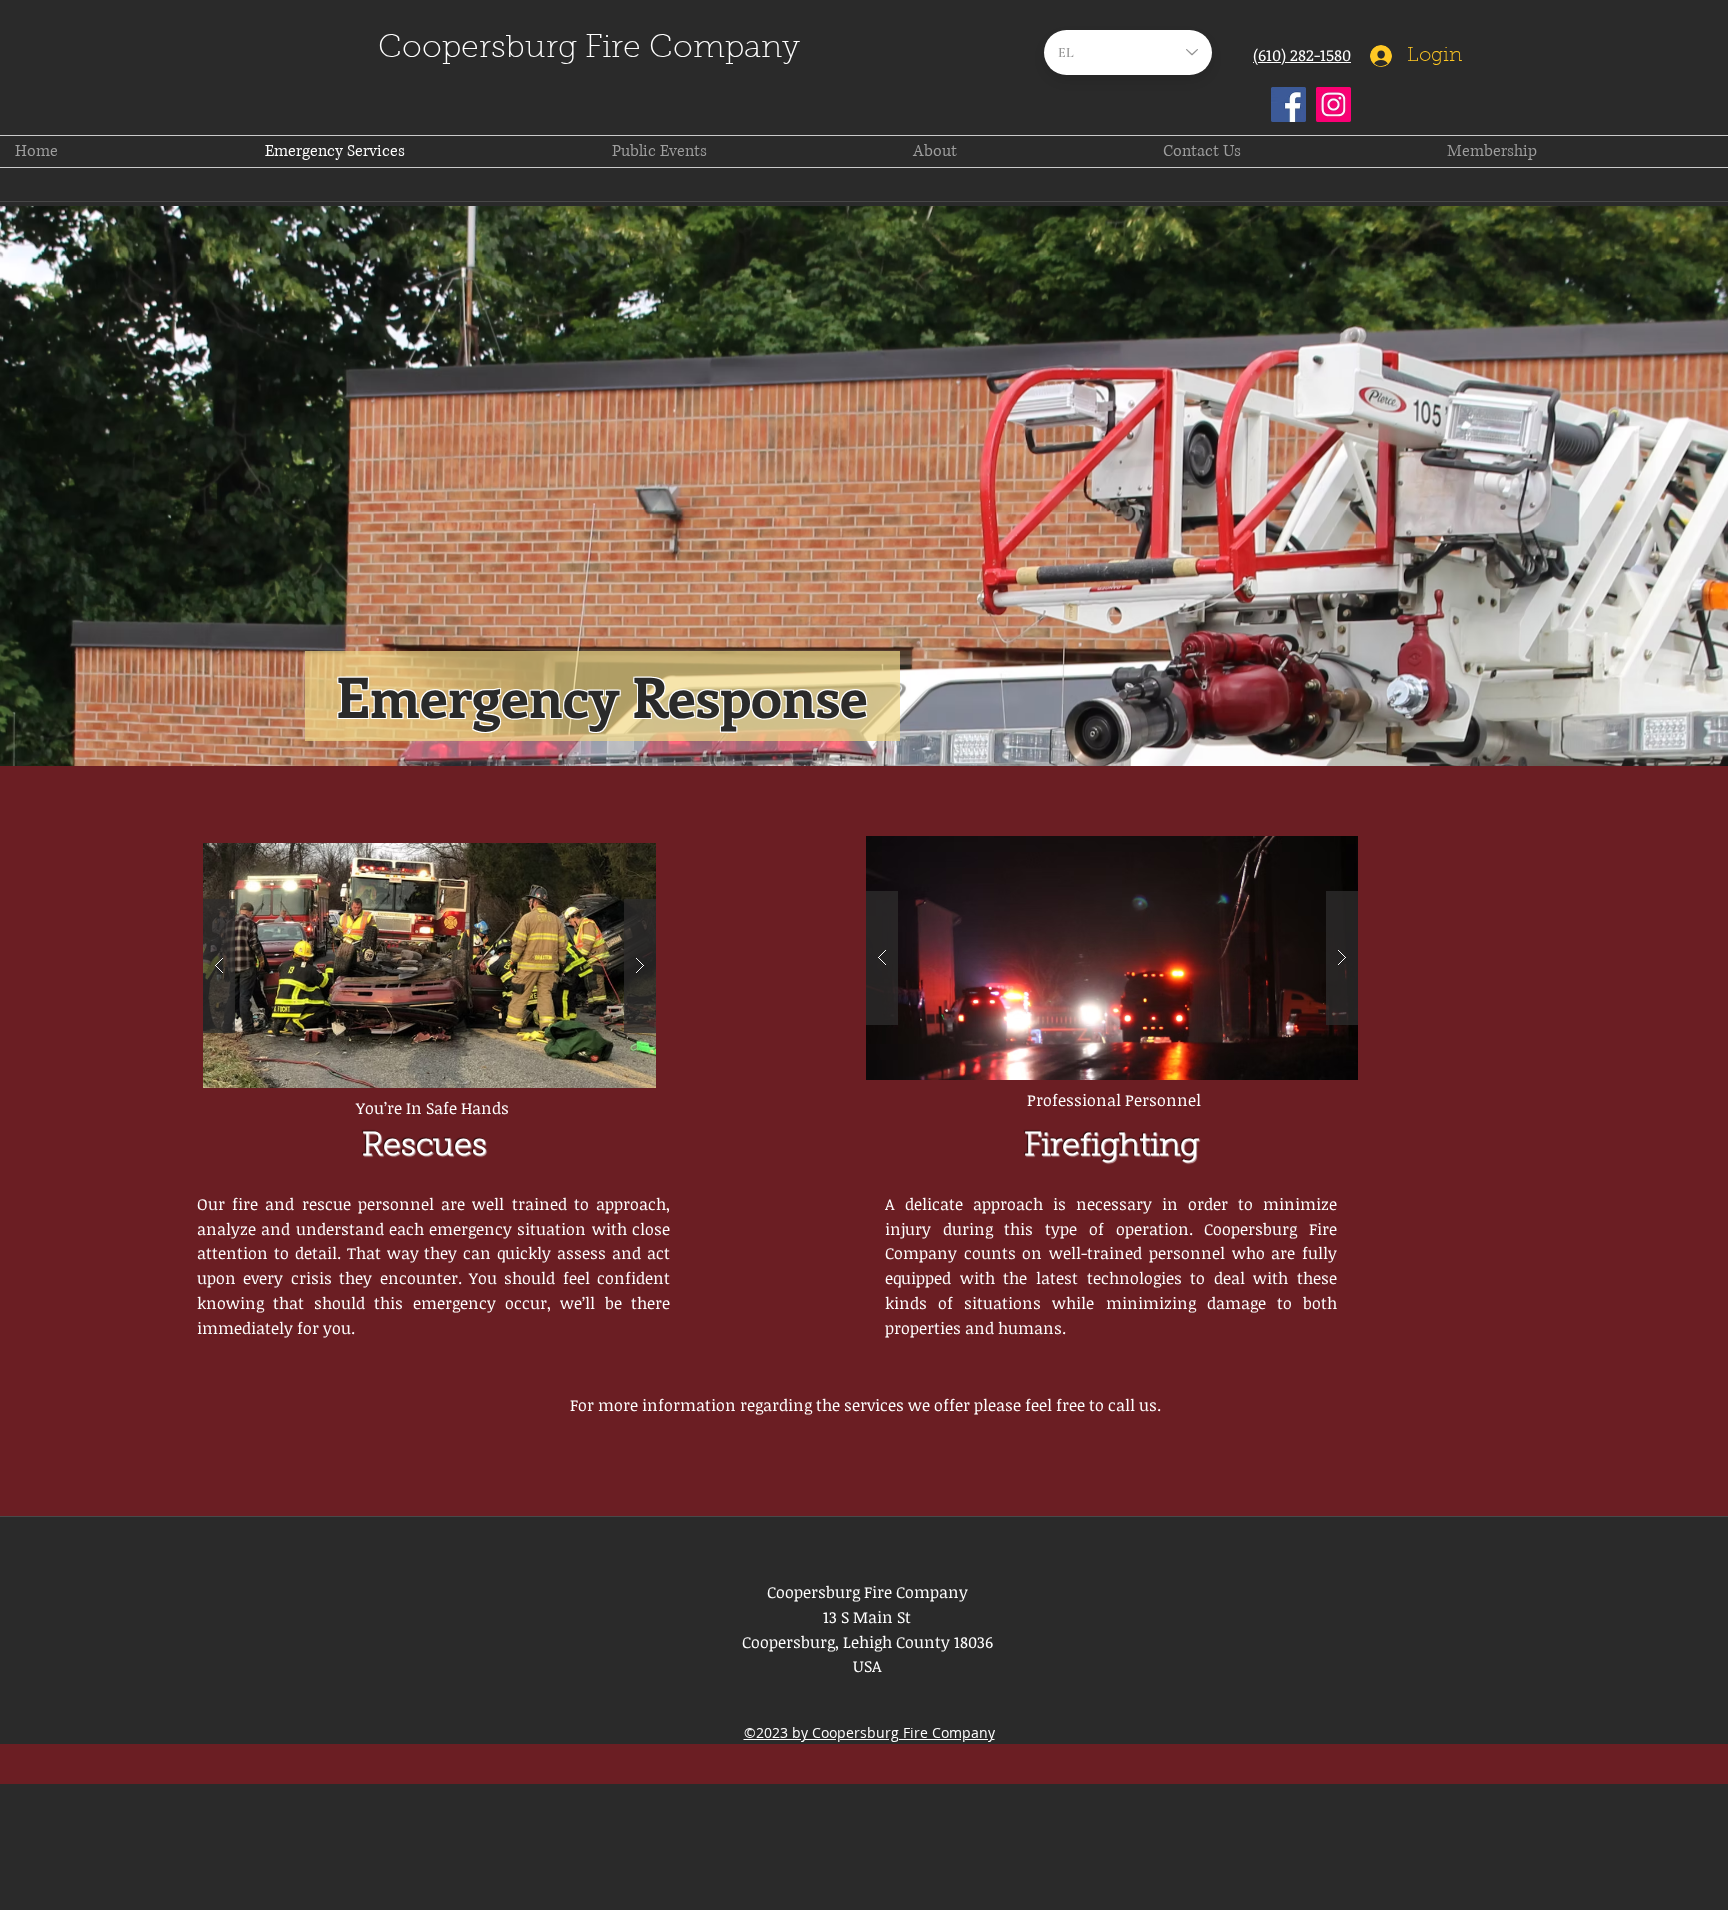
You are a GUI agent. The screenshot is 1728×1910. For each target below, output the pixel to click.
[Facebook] (1288, 104)
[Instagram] (1333, 104)
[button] (429, 965)
